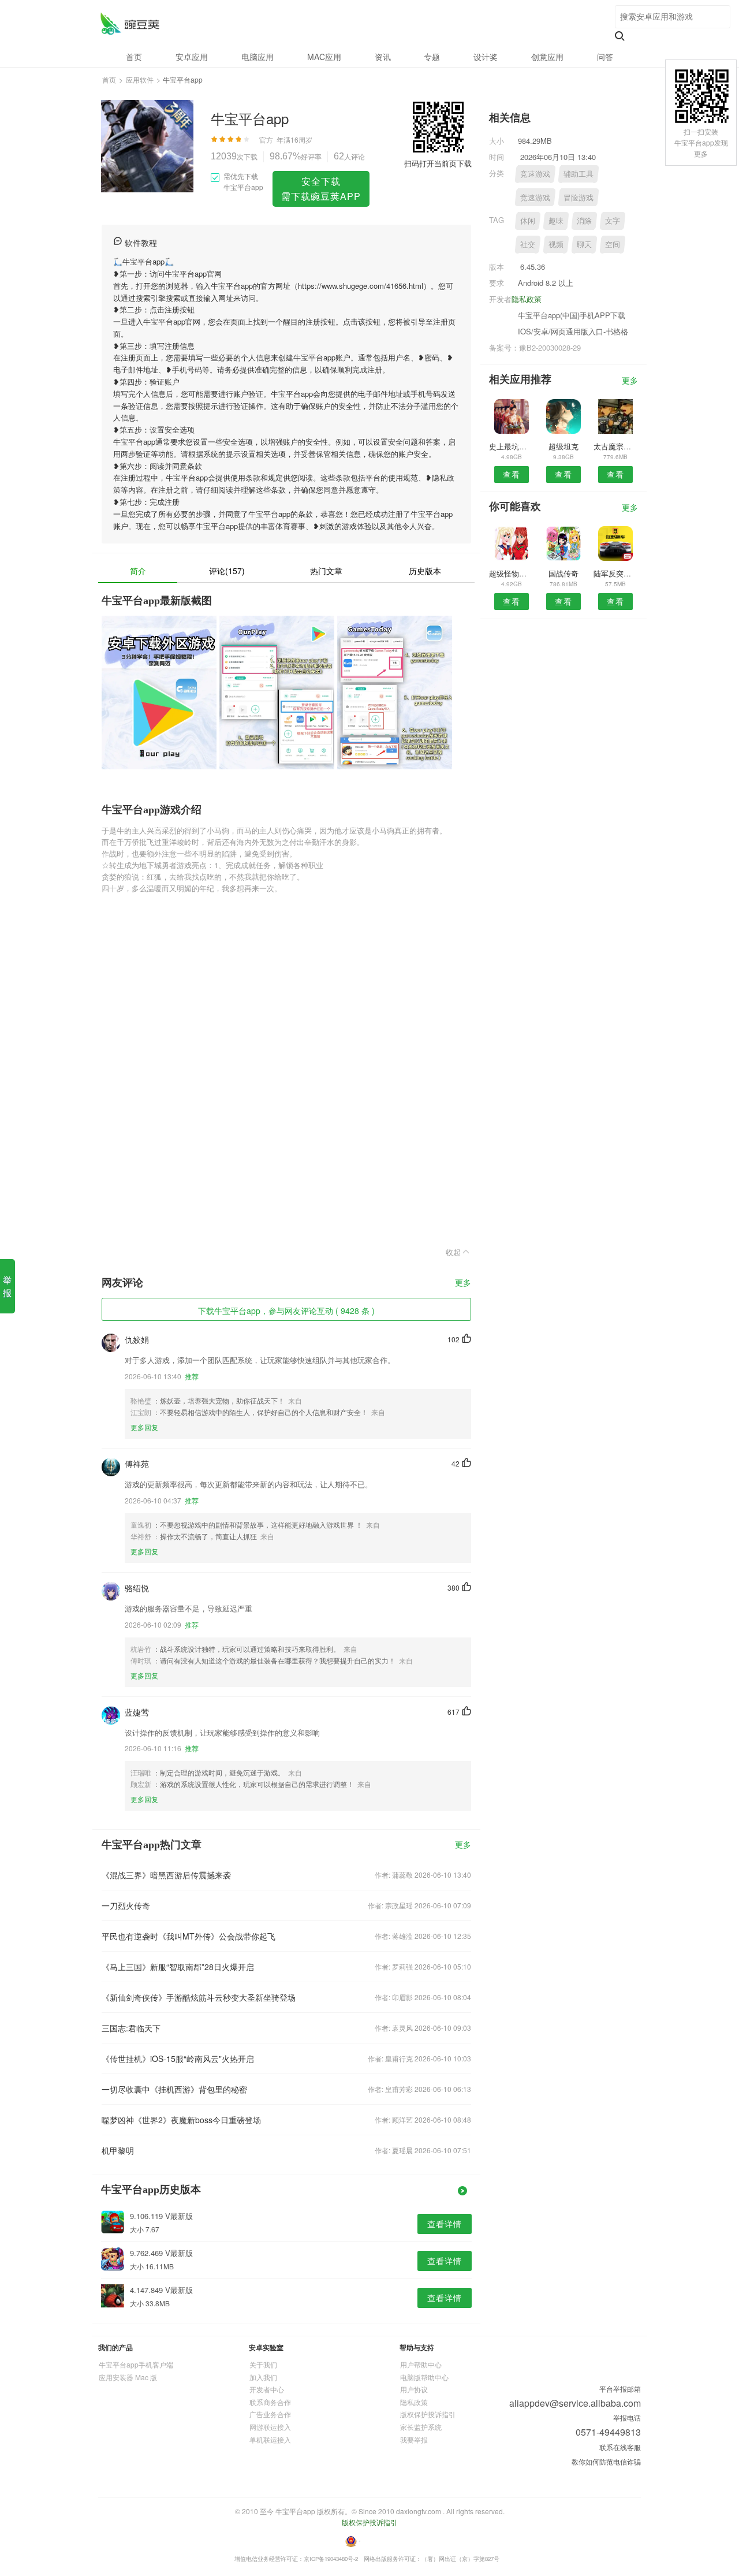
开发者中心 (267, 2389)
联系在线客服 (620, 2447)
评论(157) (227, 571)
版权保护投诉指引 (428, 2414)
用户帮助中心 (421, 2364)
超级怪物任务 (511, 573)
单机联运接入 (270, 2439)
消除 (584, 220)
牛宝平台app (130, 23)
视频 (556, 244)
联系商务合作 (270, 2402)
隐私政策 (527, 299)
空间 (613, 244)
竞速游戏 (535, 174)
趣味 (556, 220)
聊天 (584, 244)
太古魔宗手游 (616, 446)
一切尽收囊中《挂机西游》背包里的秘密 (174, 2089)
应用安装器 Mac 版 (128, 2377)
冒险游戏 (578, 197)
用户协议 (414, 2389)
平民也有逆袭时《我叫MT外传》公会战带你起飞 (189, 1936)
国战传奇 (563, 573)
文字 (613, 220)
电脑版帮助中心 (424, 2377)
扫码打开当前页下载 (438, 163)
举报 (7, 1286)
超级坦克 (563, 446)
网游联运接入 (270, 2427)
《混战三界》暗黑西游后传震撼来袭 (166, 1875)
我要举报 (414, 2439)
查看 (512, 474)
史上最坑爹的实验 (511, 446)
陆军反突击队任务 (616, 573)
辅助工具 (578, 174)
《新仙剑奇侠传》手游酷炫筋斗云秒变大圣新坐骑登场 (199, 1997)
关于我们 (263, 2364)
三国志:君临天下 (131, 2028)
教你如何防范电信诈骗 (606, 2461)
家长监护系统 (421, 2427)
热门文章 (326, 571)
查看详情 (445, 2224)
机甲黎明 (118, 2150)
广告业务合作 (270, 2414)
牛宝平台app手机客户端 (136, 2364)
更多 (463, 1283)
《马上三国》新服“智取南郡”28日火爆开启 (178, 1967)
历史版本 (425, 571)
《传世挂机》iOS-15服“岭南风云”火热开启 (178, 2058)
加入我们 (263, 2377)
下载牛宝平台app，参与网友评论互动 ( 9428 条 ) (286, 1311)
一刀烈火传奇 (126, 1905)
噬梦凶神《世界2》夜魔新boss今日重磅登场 (181, 2120)
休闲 (528, 220)
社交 (528, 244)
